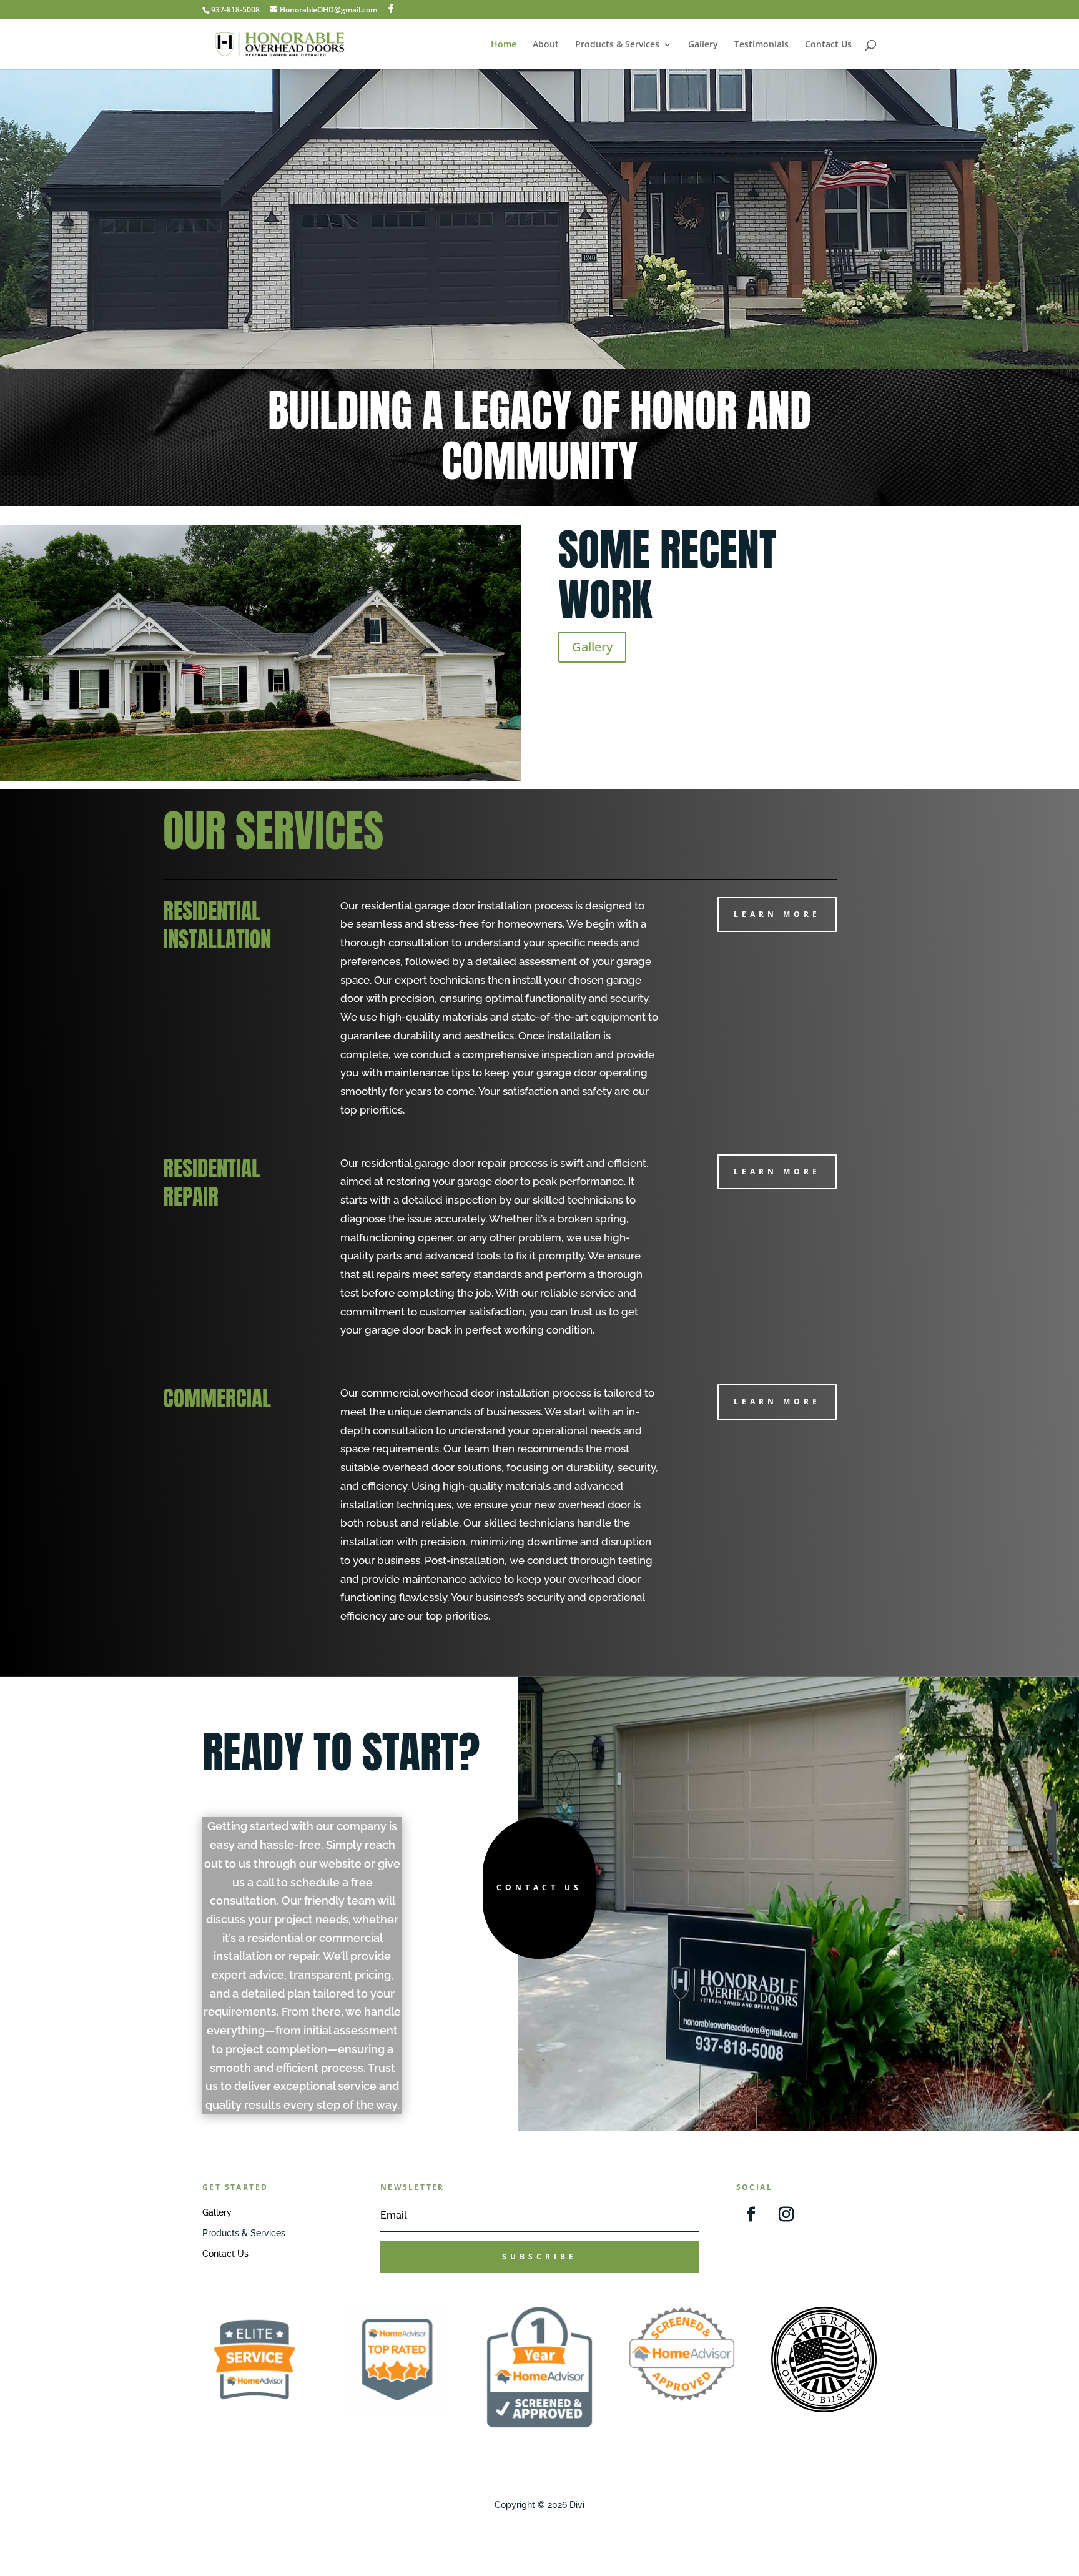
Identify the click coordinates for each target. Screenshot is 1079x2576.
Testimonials (761, 45)
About (546, 45)
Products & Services (617, 45)
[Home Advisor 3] (539, 2424)
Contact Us (828, 45)
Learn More (777, 914)
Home (504, 45)
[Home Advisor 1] (255, 2409)
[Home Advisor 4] (682, 2398)
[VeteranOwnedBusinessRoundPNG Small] (824, 2409)
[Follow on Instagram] (786, 2214)
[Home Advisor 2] (397, 2409)
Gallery (703, 45)
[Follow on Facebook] (751, 2214)
